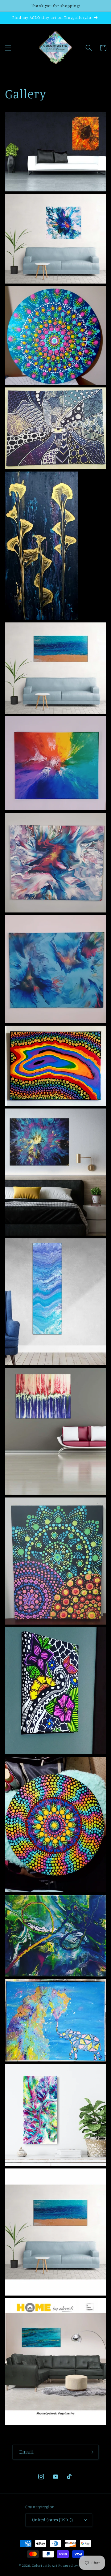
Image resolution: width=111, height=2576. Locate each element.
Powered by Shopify (75, 2565)
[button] (8, 48)
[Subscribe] (91, 2452)
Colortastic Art (45, 2565)
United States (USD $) (53, 2520)
